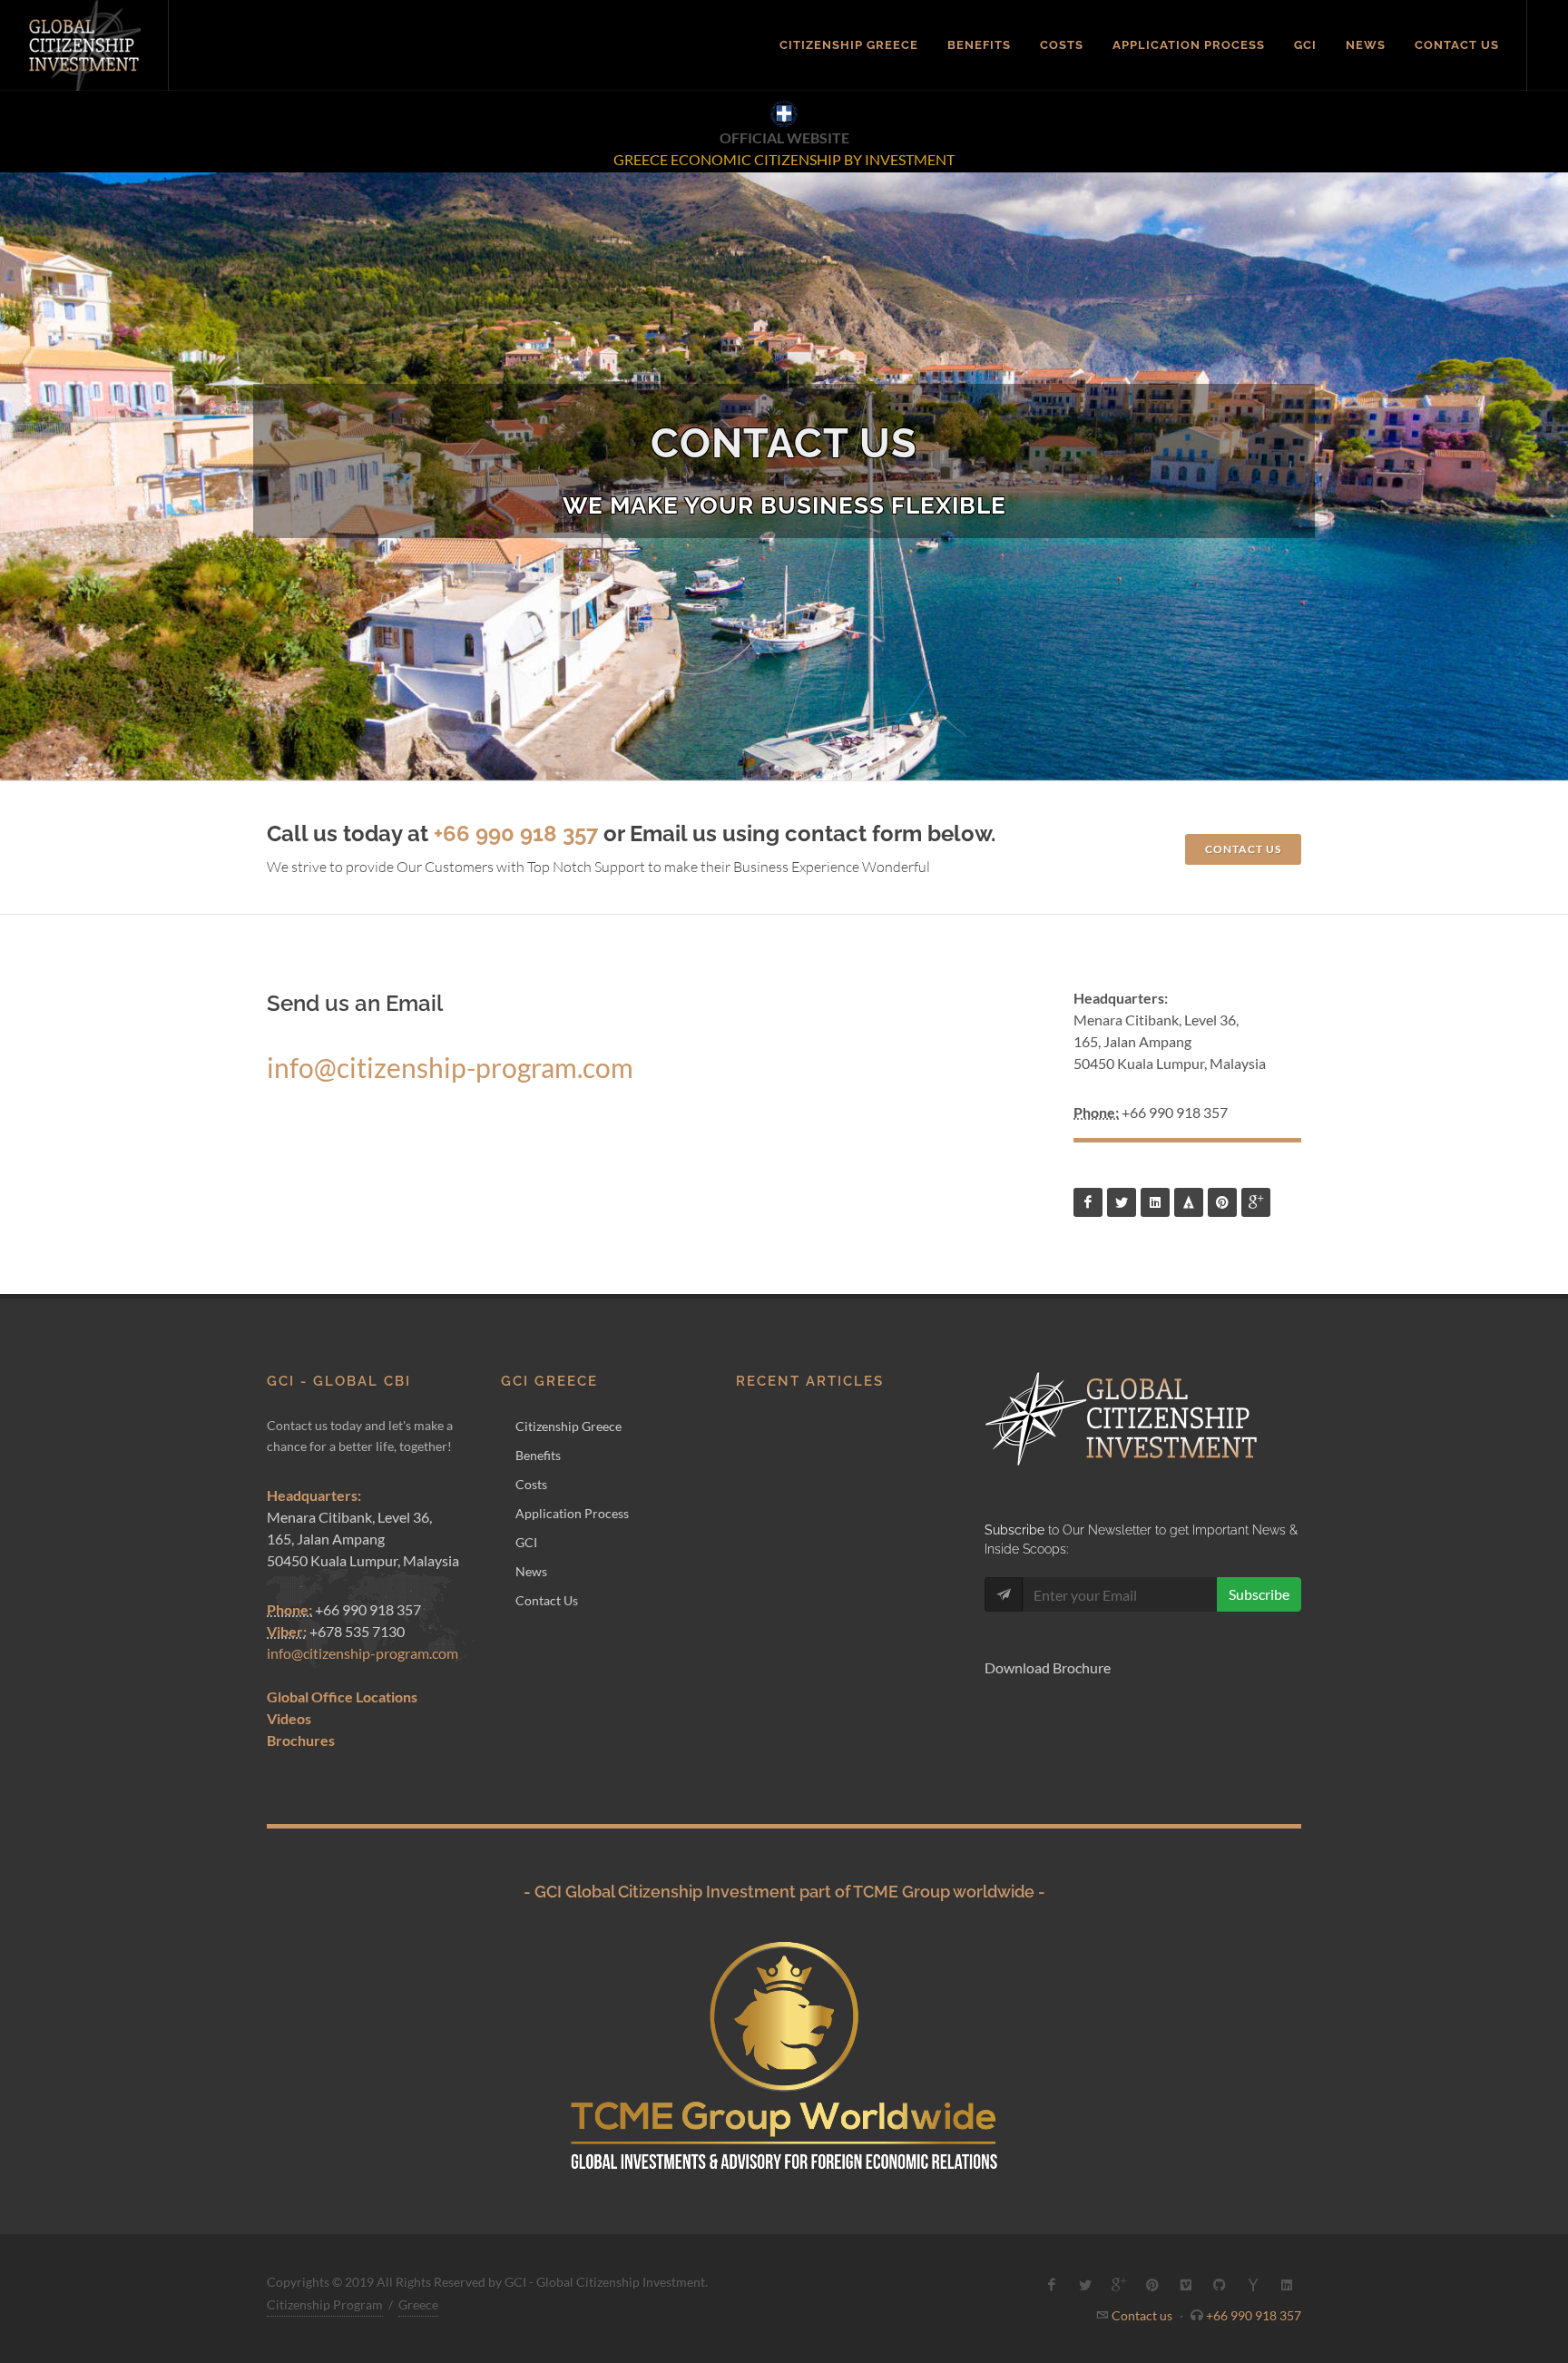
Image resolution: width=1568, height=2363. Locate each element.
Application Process (572, 1513)
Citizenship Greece (568, 1426)
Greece (418, 2304)
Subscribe (1259, 1594)
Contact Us (547, 1600)
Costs (531, 1484)
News (531, 1571)
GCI (526, 1542)
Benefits (538, 1455)
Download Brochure (1048, 1667)
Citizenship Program (325, 2304)
